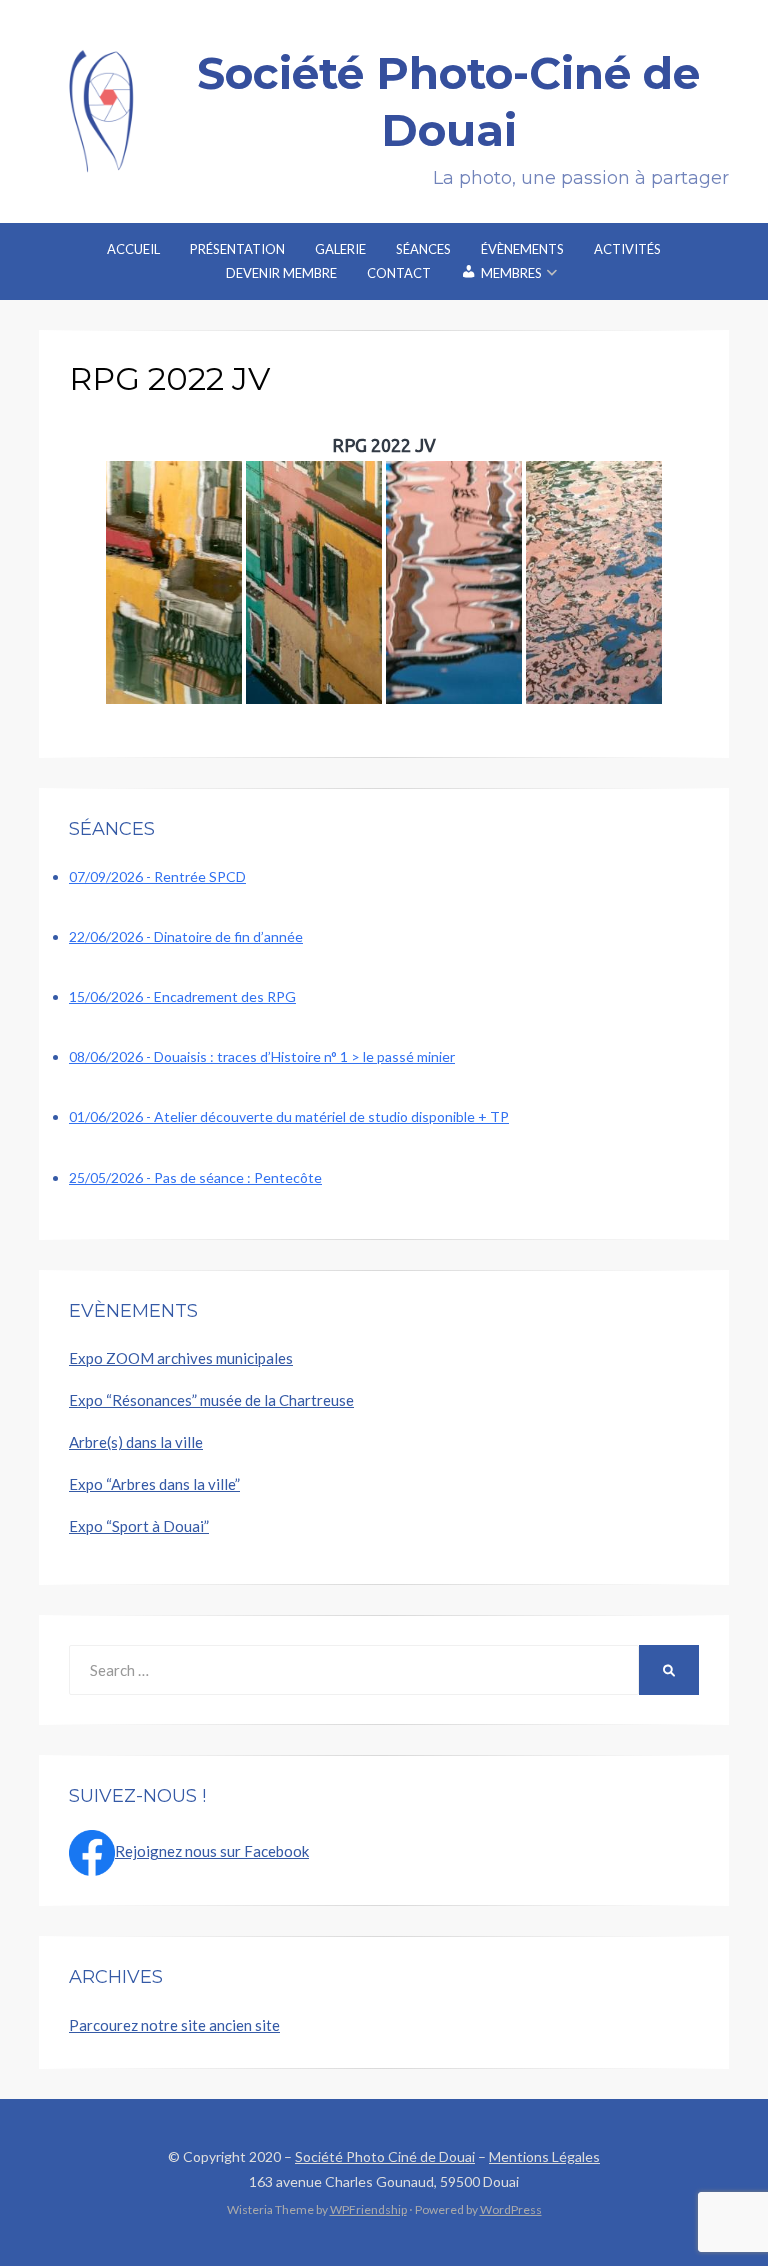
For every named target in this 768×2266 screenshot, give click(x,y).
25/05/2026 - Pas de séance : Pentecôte (195, 1177)
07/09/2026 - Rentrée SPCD (157, 876)
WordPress (511, 2209)
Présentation (237, 249)
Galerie (340, 249)
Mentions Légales (544, 2156)
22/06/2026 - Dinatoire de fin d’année (186, 936)
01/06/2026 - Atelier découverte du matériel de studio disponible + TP (289, 1116)
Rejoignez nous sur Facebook (212, 1851)
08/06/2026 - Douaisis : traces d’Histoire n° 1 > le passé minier (262, 1056)
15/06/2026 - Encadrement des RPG (182, 996)
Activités (627, 249)
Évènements (522, 249)
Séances (423, 249)
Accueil (133, 249)
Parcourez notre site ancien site (174, 2025)
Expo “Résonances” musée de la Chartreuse (211, 1400)
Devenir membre (281, 273)
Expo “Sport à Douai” (139, 1526)
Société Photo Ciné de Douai (385, 2156)
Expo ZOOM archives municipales (181, 1358)
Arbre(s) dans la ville (136, 1442)
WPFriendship (368, 2209)
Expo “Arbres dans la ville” (154, 1484)
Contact (399, 273)
